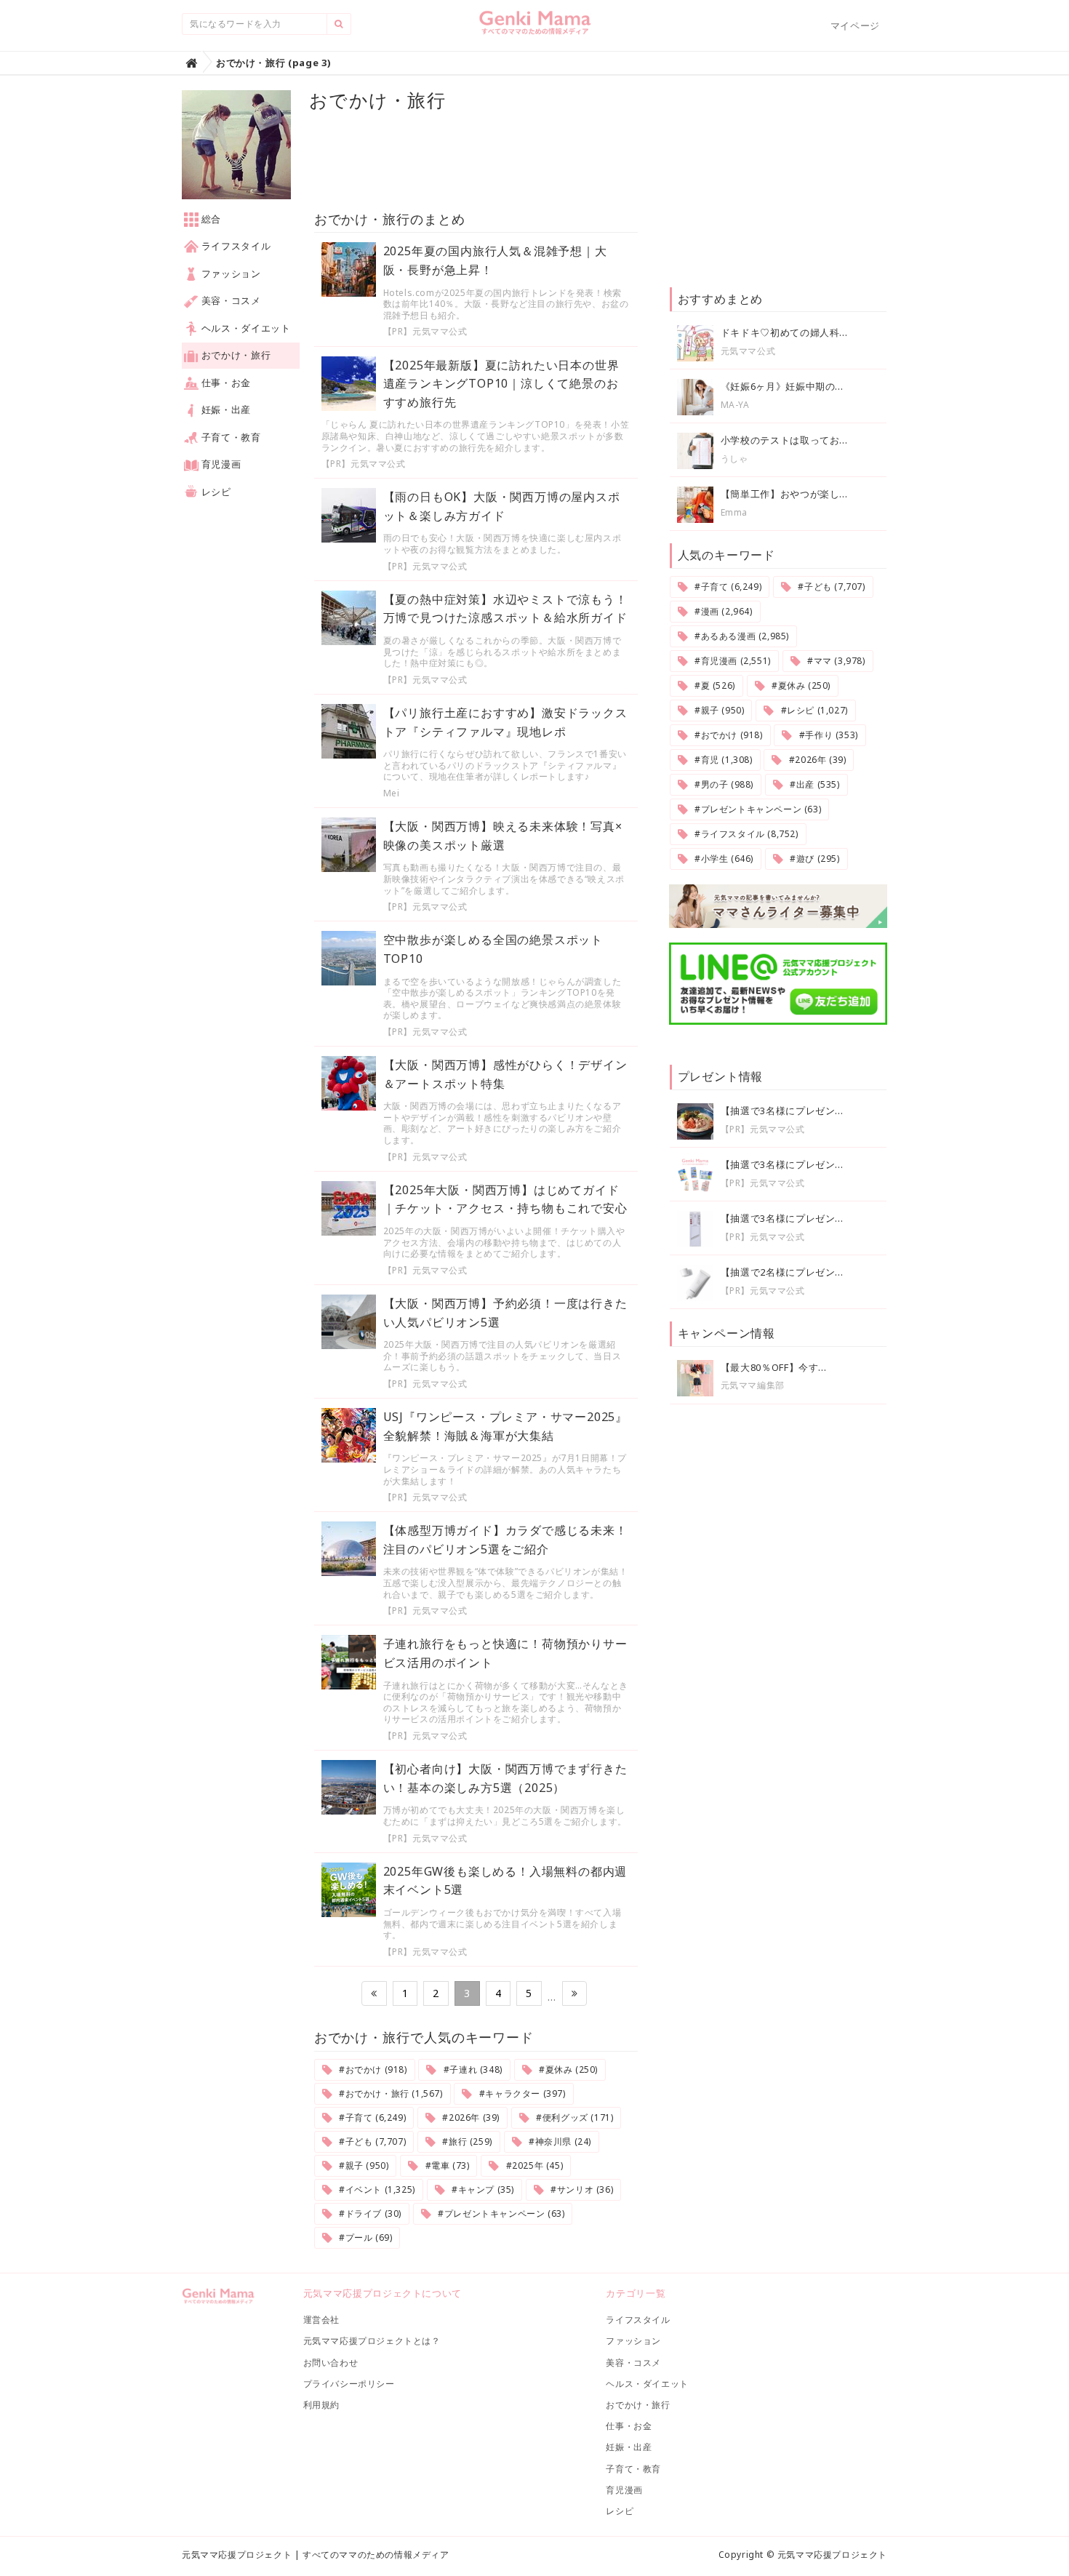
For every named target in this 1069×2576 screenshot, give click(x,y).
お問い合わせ (331, 2363)
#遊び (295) (814, 859)
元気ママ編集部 (753, 1385)
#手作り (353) (827, 735)
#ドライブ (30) (369, 2213)
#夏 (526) (713, 685)
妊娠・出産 (225, 409)
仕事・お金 (225, 383)
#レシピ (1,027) (813, 710)
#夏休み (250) (567, 2069)
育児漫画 (220, 464)
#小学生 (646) (722, 859)
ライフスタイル (235, 246)
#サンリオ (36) (581, 2189)
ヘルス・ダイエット (245, 328)
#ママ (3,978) (834, 661)
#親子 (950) (362, 2165)
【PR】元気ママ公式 (425, 331)
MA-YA (735, 405)
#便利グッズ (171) (574, 2117)
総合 (210, 219)
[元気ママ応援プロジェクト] (535, 28)
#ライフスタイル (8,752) (745, 834)
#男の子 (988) (722, 784)
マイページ (855, 25)
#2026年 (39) (470, 2117)
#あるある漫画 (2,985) (740, 636)
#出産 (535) (814, 784)
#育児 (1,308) (722, 760)
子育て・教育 (230, 437)
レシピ (215, 492)
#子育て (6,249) (371, 2117)
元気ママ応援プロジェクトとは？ (372, 2341)
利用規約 (321, 2405)
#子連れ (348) (472, 2069)
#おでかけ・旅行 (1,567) (389, 2093)
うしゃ (734, 459)
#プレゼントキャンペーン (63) (500, 2213)
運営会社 (321, 2320)
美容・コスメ (230, 300)
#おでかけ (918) (371, 2069)
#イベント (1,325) (375, 2189)
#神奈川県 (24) (558, 2141)
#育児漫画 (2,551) (731, 661)
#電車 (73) (446, 2165)
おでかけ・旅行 (235, 355)
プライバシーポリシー (349, 2384)
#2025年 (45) (533, 2165)
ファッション (230, 273)
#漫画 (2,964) (722, 611)
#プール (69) (364, 2237)
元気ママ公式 (748, 351)
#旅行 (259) (466, 2141)
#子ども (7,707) (371, 2141)
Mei (392, 793)
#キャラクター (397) (521, 2093)
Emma (734, 512)
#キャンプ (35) (481, 2189)
